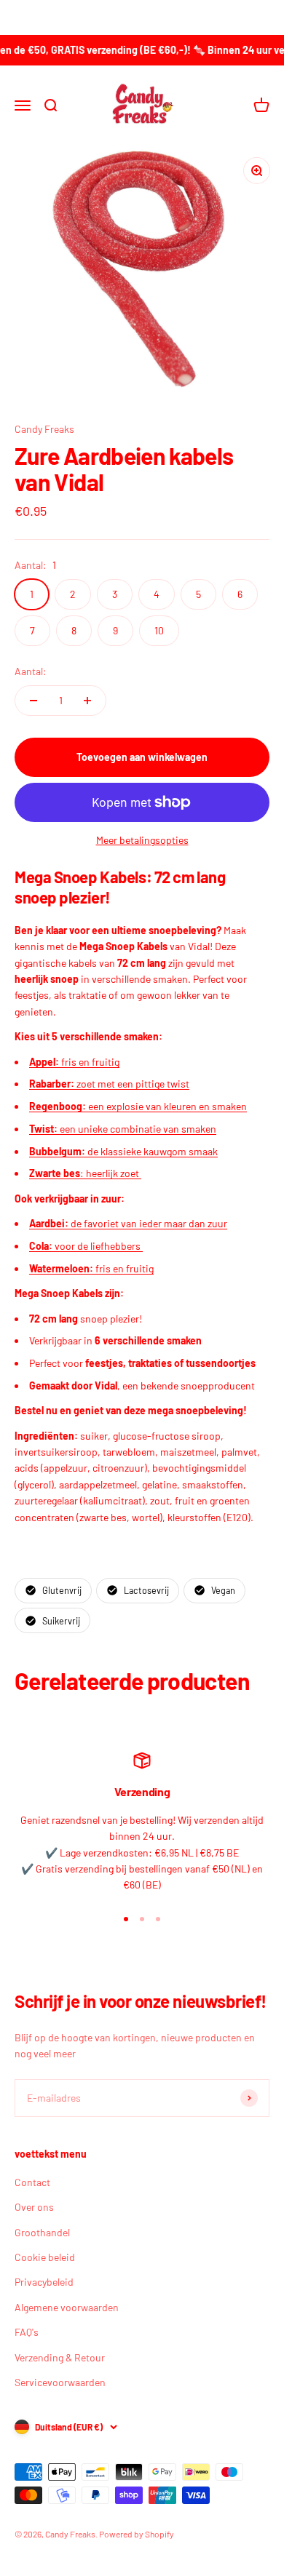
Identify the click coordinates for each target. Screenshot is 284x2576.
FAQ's (27, 2332)
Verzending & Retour (60, 2357)
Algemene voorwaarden (67, 2307)
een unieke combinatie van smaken (123, 1129)
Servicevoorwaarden (60, 2382)
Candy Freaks (44, 429)
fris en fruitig (74, 1062)
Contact (32, 2182)
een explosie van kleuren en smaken (138, 1106)
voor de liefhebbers (86, 1246)
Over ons (34, 2207)
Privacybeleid (44, 2282)
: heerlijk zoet (85, 1173)
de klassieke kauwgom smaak (123, 1151)
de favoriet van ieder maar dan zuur (128, 1223)
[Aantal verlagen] (33, 701)
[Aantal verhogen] (87, 701)
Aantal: (31, 671)
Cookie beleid (45, 2257)
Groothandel (42, 2232)
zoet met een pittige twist (109, 1084)
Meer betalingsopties (142, 840)
